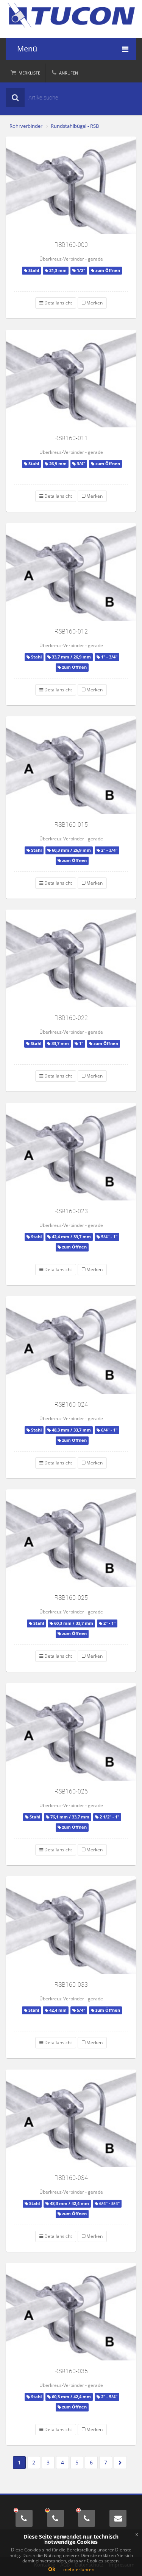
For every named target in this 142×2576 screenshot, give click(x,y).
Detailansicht (58, 303)
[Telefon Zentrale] (24, 2518)
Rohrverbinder (26, 126)
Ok (52, 2569)
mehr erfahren (79, 2569)
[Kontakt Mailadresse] (118, 2518)
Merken (94, 303)
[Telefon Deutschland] (55, 2518)
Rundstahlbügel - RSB (75, 126)
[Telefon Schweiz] (87, 2518)
